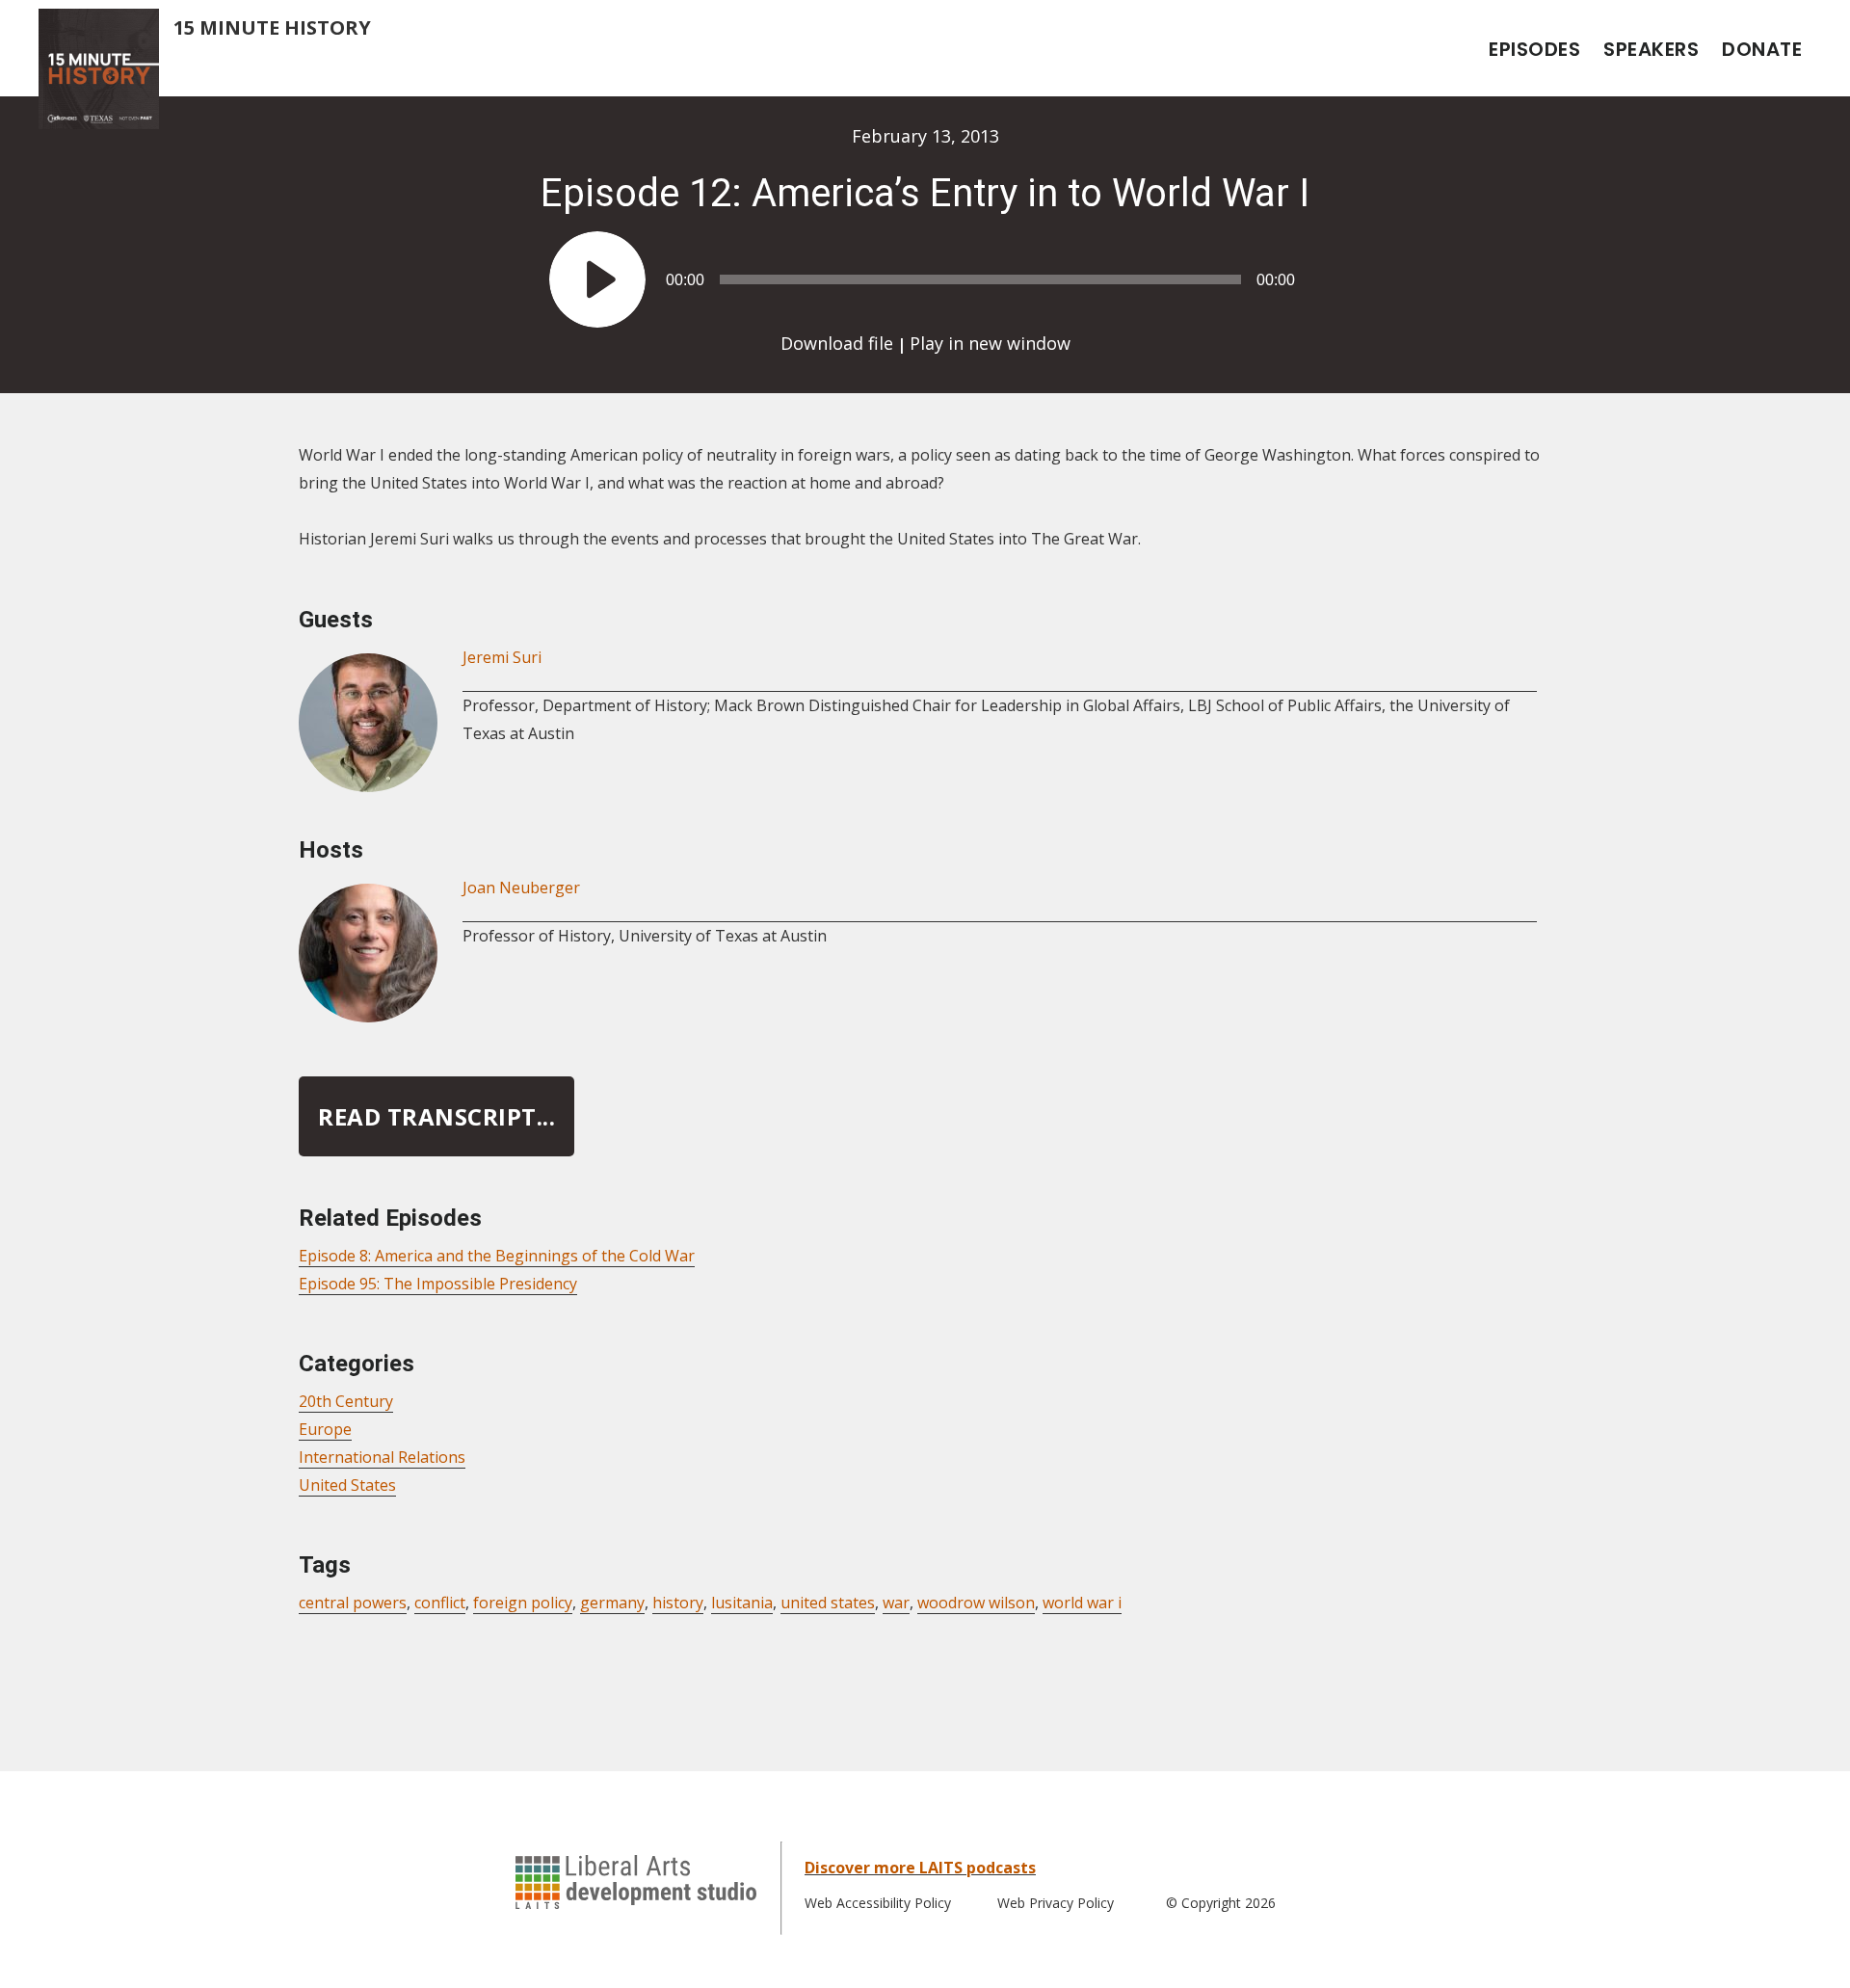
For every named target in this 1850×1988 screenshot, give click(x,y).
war (896, 1603)
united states (828, 1603)
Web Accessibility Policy (878, 1903)
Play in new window (990, 343)
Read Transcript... (436, 1116)
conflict (440, 1603)
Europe (325, 1429)
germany (612, 1603)
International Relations (382, 1457)
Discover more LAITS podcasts (920, 1868)
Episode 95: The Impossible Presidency (438, 1284)
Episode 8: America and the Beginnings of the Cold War (497, 1256)
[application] (925, 270)
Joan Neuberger (521, 888)
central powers (353, 1603)
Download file (837, 343)
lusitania (742, 1603)
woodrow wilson (976, 1603)
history (678, 1603)
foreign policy (523, 1603)
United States (347, 1485)
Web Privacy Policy (1056, 1903)
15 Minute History (272, 27)
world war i (1082, 1603)
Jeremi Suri (502, 657)
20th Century (346, 1401)
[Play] (597, 279)
